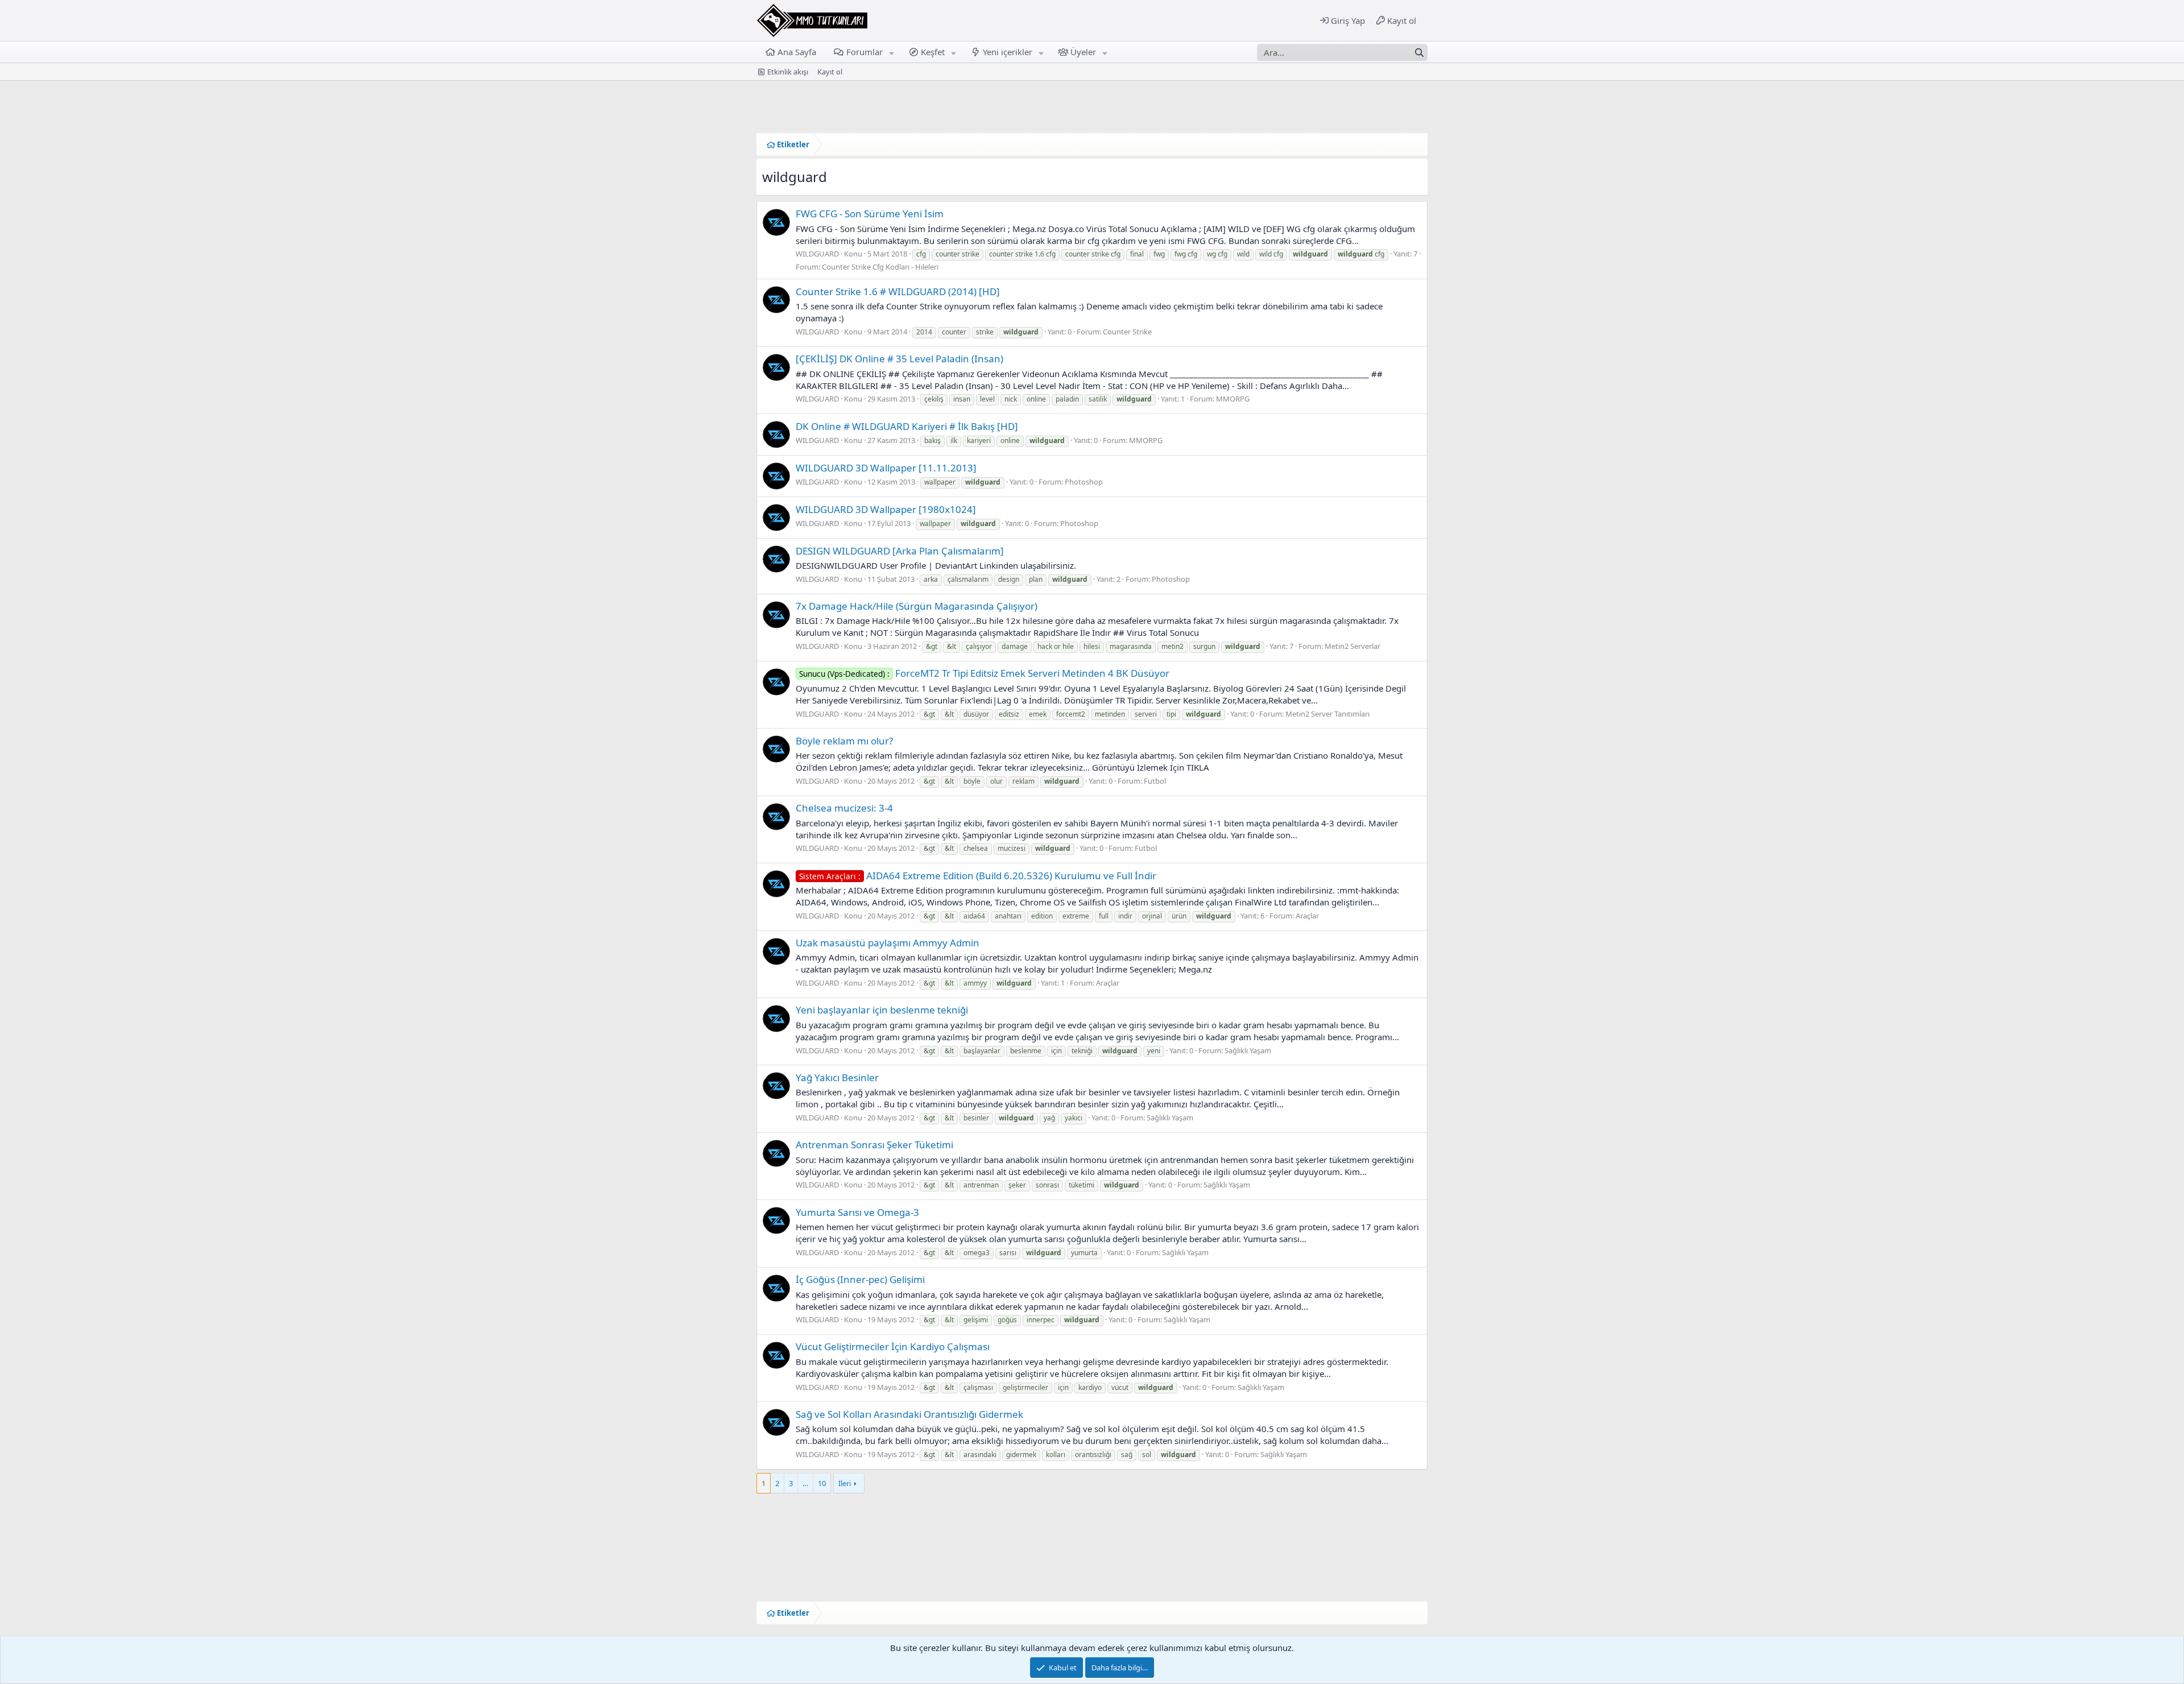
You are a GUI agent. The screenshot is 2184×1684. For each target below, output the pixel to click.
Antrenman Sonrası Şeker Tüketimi (874, 1145)
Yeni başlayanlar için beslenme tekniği (882, 1010)
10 (822, 1483)
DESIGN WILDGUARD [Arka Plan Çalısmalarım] (900, 551)
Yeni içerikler (1008, 52)
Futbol (1155, 781)
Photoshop (1084, 482)
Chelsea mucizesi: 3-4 (844, 808)
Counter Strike (1127, 332)
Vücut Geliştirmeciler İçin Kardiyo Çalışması (893, 1346)
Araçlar (1307, 916)
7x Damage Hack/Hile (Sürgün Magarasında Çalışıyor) (917, 606)
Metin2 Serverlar (1352, 646)
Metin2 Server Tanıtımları (1327, 714)
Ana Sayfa (797, 52)
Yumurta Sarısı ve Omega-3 (857, 1212)
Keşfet (933, 52)
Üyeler (1083, 52)
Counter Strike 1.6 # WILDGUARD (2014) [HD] (898, 291)
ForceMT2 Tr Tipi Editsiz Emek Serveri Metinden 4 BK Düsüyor (984, 673)
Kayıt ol (830, 72)
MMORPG (1233, 399)
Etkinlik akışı (788, 72)
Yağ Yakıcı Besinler (837, 1077)
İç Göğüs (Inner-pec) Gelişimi (860, 1279)
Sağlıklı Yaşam (1248, 1050)
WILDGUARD (817, 254)
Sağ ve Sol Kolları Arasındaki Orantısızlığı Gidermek (909, 1414)
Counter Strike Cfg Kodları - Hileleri (880, 267)
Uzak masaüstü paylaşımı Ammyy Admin (888, 943)
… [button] (805, 1483)
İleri (845, 1483)
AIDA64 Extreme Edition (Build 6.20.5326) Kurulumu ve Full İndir (978, 876)
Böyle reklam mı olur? (844, 741)
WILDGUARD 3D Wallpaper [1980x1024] (886, 509)
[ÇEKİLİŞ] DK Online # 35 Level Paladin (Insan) (899, 359)
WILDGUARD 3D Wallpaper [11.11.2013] (886, 468)
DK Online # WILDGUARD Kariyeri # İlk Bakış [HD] (907, 426)
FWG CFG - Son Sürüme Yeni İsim (870, 214)
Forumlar (864, 52)
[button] (891, 52)
